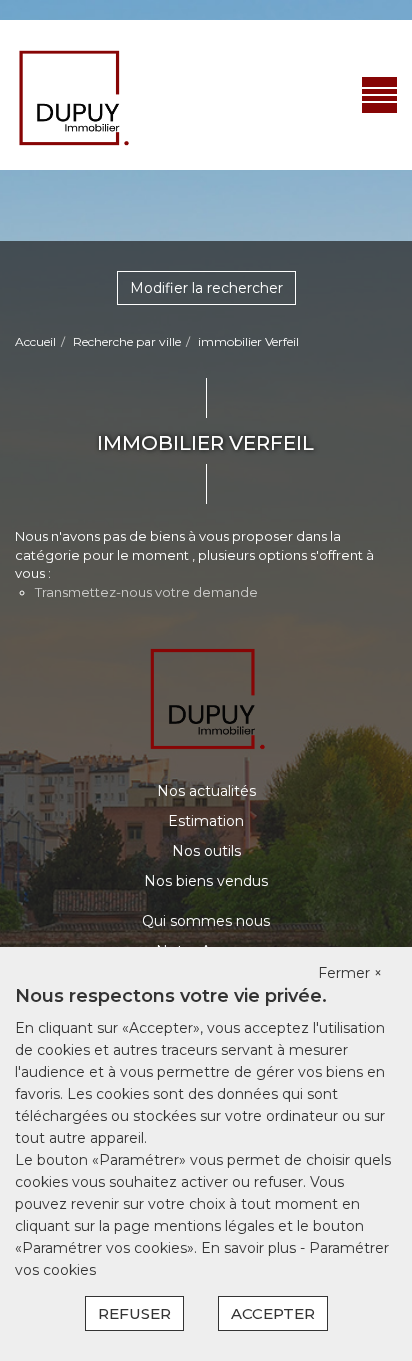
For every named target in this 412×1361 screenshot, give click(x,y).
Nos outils (206, 851)
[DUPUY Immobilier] (72, 94)
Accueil (35, 341)
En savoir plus (250, 1248)
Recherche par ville (127, 341)
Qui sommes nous (206, 921)
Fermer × (350, 973)
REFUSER (134, 1313)
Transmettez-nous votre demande (146, 592)
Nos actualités (206, 791)
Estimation (206, 821)
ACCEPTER (273, 1313)
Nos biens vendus (206, 881)
